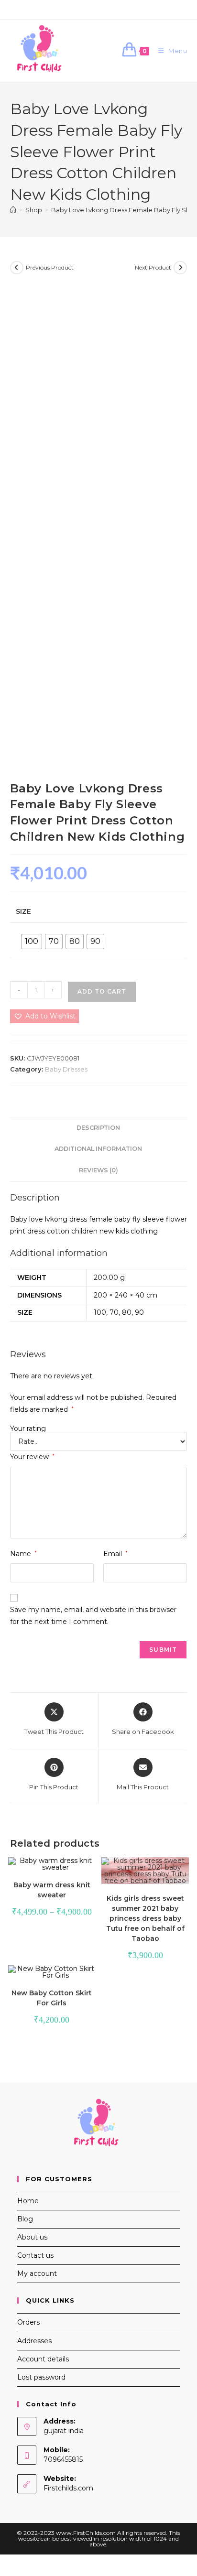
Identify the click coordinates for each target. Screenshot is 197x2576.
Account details (43, 2359)
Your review (32, 1457)
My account (37, 2273)
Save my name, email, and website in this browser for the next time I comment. (93, 1616)
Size (23, 911)
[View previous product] (17, 268)
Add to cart (102, 991)
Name (23, 1554)
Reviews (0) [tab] (98, 1170)
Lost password (41, 2377)
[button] (44, 1016)
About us (32, 2237)
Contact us (35, 2255)
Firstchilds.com (68, 2488)
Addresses (34, 2341)
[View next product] (180, 268)
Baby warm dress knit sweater (52, 1890)
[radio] (32, 942)
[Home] (13, 210)
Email (115, 1554)
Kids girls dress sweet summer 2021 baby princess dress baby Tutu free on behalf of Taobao (145, 1918)
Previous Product (50, 267)
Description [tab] (98, 1128)
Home (28, 2201)
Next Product (153, 267)
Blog (25, 2219)
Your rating (28, 1429)
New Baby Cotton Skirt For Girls (52, 1998)
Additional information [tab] (98, 1149)
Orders (28, 2322)
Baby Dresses (66, 1069)
